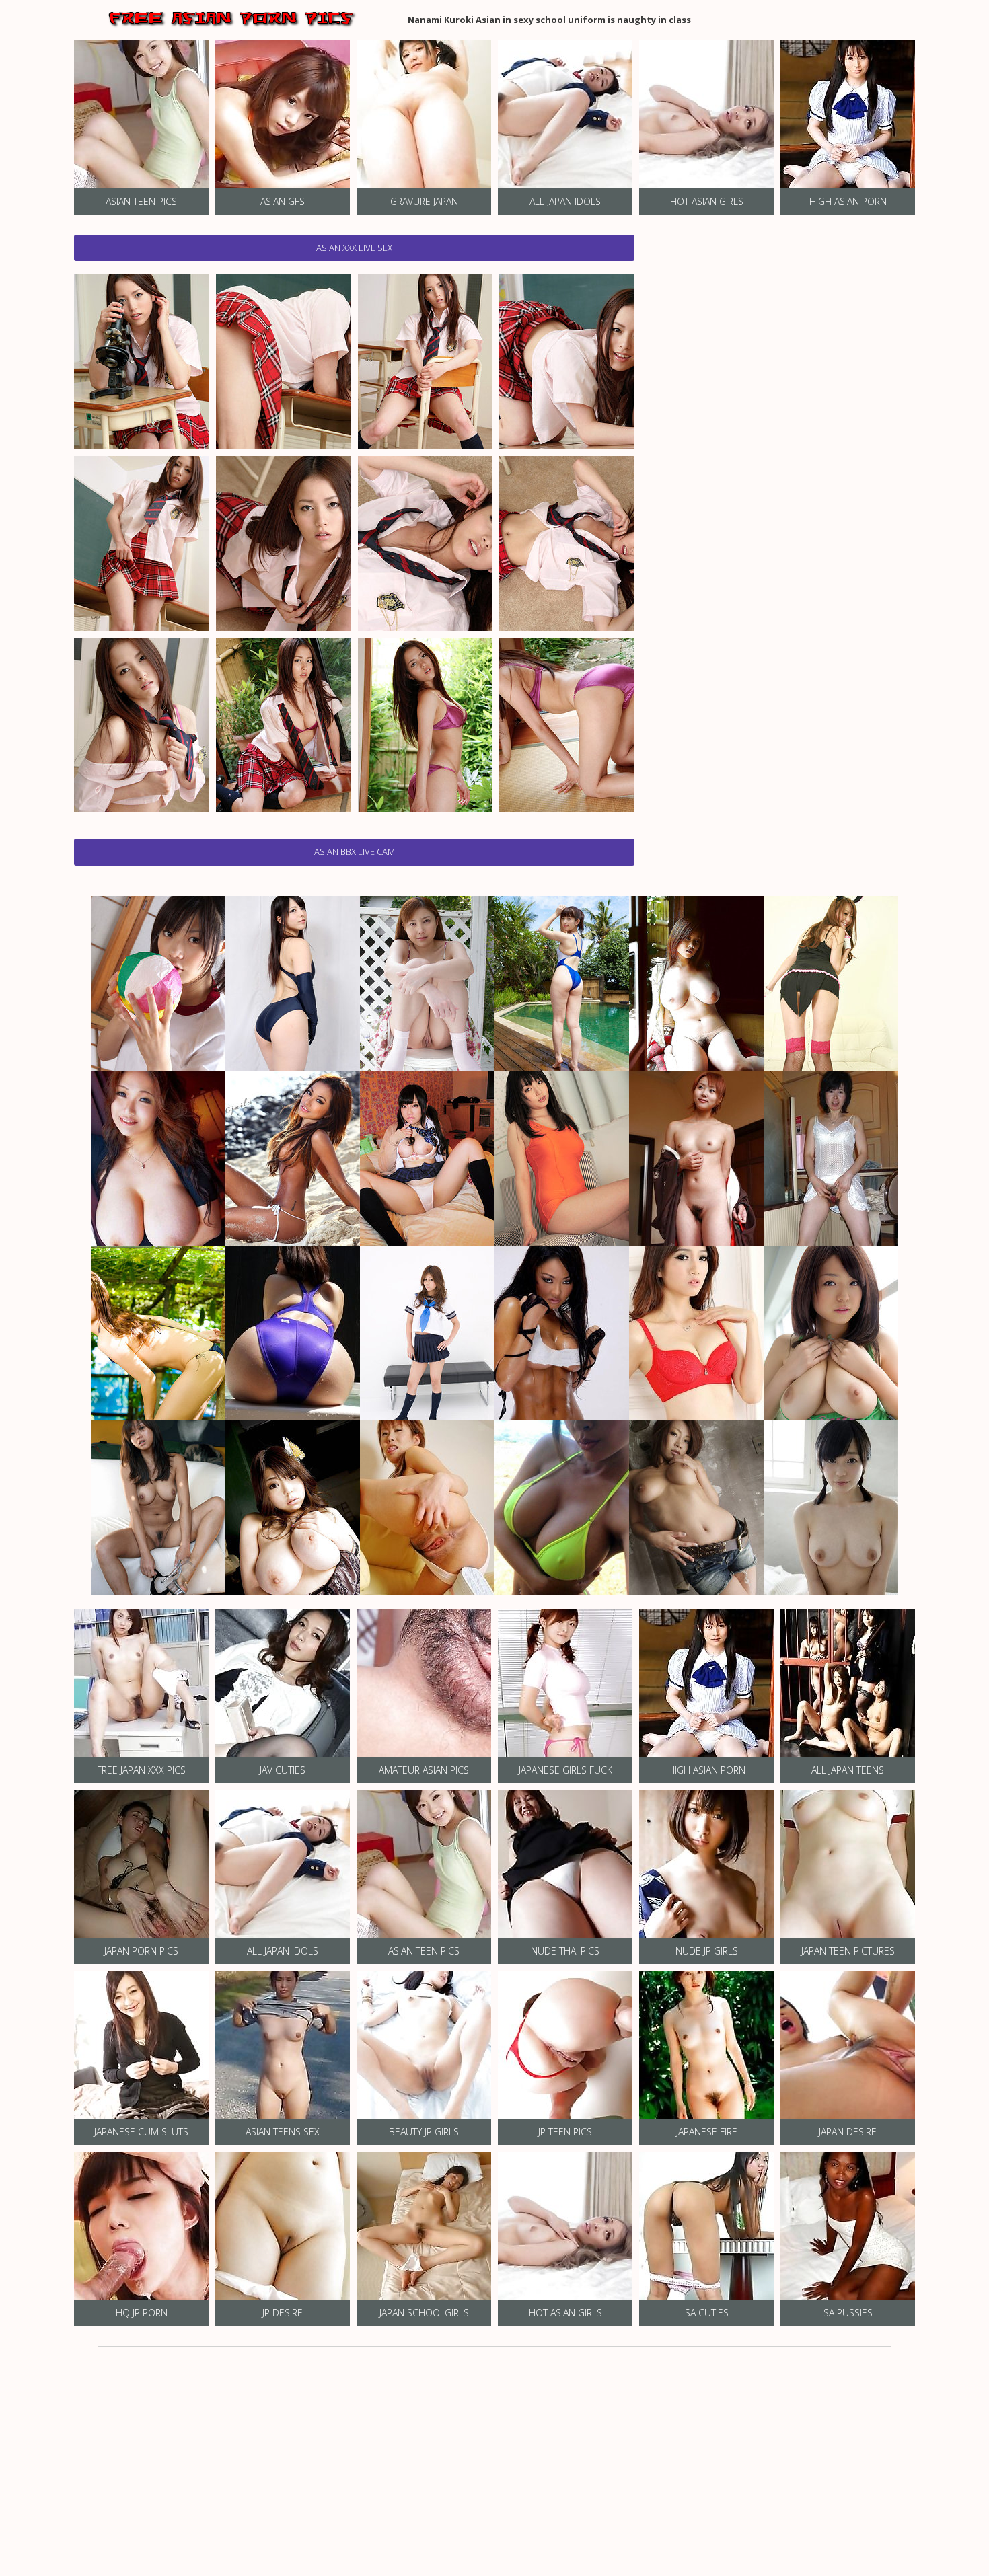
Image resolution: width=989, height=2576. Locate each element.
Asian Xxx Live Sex (354, 248)
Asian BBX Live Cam (355, 851)
